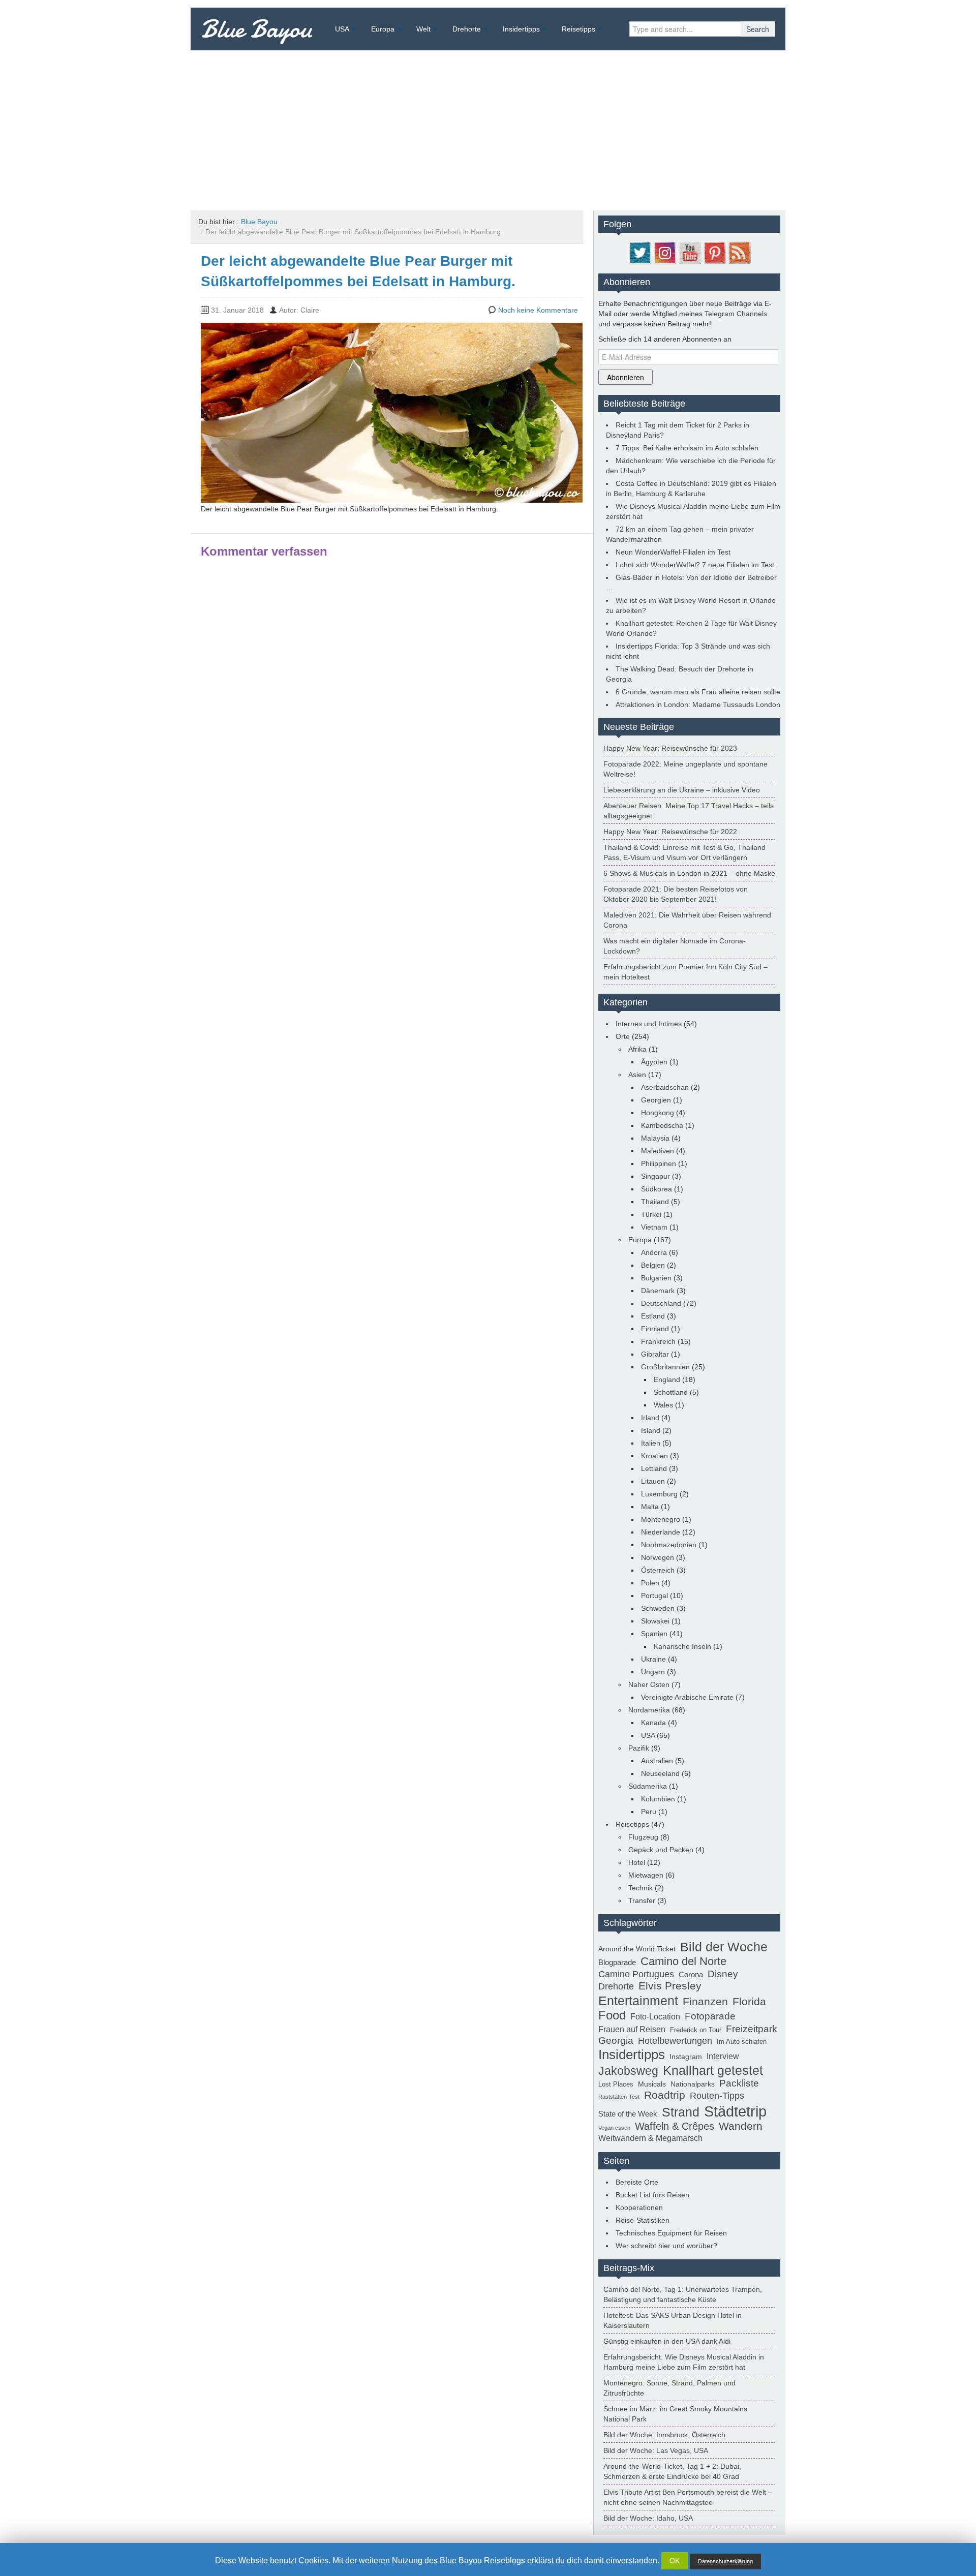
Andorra (654, 1252)
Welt (423, 29)
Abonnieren (626, 377)
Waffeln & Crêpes (675, 2126)
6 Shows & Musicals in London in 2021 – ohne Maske (689, 873)
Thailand (655, 1202)
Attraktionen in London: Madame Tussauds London (698, 704)
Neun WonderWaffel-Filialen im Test (673, 552)
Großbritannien (665, 1367)
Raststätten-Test (619, 2097)
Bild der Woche (724, 1947)
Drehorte (467, 29)
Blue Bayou (256, 29)
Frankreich (658, 1341)
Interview (723, 2056)
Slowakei (655, 1621)
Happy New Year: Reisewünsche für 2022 (670, 832)
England (667, 1379)
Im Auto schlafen (742, 2042)
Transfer (642, 1900)
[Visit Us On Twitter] (640, 252)
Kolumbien (658, 1799)
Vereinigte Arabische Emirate (687, 1697)
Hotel (637, 1862)
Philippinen (659, 1163)
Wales (663, 1405)
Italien (651, 1443)
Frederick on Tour (696, 2030)
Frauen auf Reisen (632, 2029)
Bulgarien (656, 1278)
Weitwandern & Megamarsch (650, 2138)
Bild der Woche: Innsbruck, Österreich (664, 2435)
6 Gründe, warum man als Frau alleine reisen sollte (698, 692)
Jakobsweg (628, 2071)
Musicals (652, 2084)
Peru (649, 1812)
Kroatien (654, 1456)
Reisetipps (578, 29)
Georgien (656, 1100)
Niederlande (661, 1532)
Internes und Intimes (649, 1024)
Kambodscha (662, 1125)
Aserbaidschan (665, 1087)
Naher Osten (649, 1684)
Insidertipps (521, 29)
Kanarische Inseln (682, 1646)
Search (758, 29)
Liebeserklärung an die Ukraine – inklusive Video (682, 790)
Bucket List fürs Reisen (652, 2195)
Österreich (658, 1570)
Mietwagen (646, 1875)
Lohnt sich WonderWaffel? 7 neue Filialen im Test (695, 565)
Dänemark (658, 1291)
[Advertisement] (488, 127)
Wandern (741, 2126)
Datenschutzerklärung (725, 2561)
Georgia (616, 2040)
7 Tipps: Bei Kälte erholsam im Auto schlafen (687, 448)
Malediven (658, 1151)
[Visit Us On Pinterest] (714, 252)
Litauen (653, 1481)
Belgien (653, 1265)
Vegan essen (614, 2128)
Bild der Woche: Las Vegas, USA (656, 2450)
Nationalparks (693, 2084)
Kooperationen (639, 2207)
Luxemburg (659, 1494)
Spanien (654, 1634)
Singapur (655, 1176)
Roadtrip (665, 2095)
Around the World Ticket (637, 1949)
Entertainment (638, 2001)
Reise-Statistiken (643, 2220)
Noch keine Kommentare (538, 310)
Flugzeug (643, 1837)
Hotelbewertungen (675, 2041)
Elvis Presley (670, 1986)
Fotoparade (710, 2016)
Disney (723, 1974)
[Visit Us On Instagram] (665, 252)
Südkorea (657, 1189)
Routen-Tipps (717, 2096)
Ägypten (654, 1062)
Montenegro (661, 1519)
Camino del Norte (683, 1961)
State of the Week (628, 2114)
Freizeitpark (752, 2029)
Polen (650, 1583)
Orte (623, 1036)
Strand (681, 2112)
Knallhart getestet (713, 2070)
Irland (650, 1418)
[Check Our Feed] (739, 252)
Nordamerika (649, 1710)
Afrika (637, 1049)
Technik (640, 1888)
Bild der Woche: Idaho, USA (648, 2518)
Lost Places (616, 2084)
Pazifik (639, 1748)
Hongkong (658, 1113)
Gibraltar (655, 1354)
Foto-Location (655, 2017)
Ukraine (653, 1659)
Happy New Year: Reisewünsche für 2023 (670, 748)
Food (612, 2015)
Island (651, 1430)
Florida (749, 2002)
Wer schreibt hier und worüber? (666, 2246)
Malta (650, 1507)
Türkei (651, 1214)
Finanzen (705, 2002)
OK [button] (675, 2561)
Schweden (658, 1608)
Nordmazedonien (669, 1545)
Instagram (686, 2057)
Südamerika (648, 1786)
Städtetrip (735, 2111)
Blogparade (617, 1962)
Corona (691, 1974)
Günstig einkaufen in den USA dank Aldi (667, 2341)
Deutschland (661, 1303)
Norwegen (658, 1557)
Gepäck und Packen (661, 1850)
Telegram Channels (736, 314)
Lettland (654, 1468)
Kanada (653, 1723)
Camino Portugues (636, 1974)
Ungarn (653, 1672)
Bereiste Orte (637, 2182)
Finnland (655, 1329)
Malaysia (655, 1138)
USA (342, 29)
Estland (653, 1316)
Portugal (654, 1596)
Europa (383, 29)
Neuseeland (660, 1773)
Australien (657, 1761)
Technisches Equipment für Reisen (671, 2233)
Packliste (739, 2083)
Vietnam (654, 1227)
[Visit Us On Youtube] (690, 252)
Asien (637, 1075)
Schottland (671, 1392)
